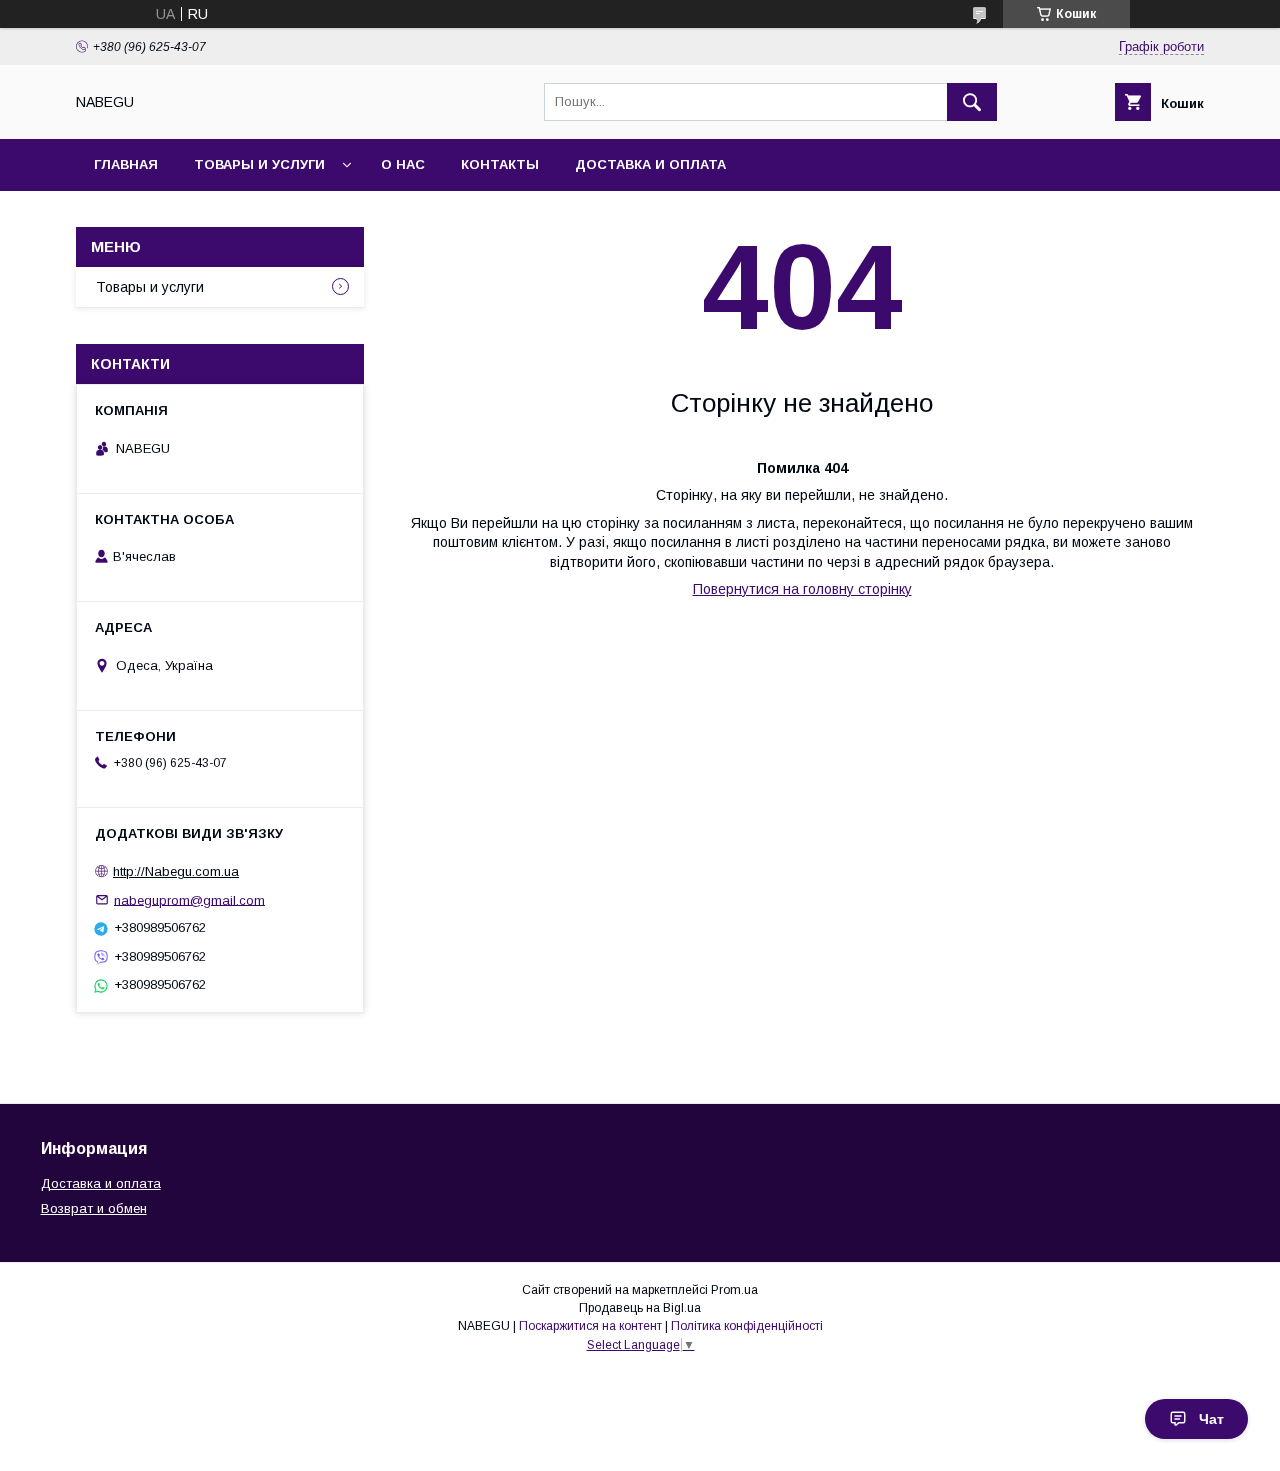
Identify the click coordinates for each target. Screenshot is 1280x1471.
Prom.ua (734, 1290)
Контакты (500, 164)
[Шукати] (972, 102)
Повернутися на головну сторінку (802, 589)
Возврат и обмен (94, 1208)
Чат (1211, 1419)
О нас (403, 164)
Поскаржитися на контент (590, 1326)
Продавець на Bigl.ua (640, 1308)
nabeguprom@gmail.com (189, 899)
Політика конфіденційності (747, 1326)
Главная (126, 164)
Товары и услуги (259, 164)
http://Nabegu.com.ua (176, 871)
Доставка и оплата (650, 164)
